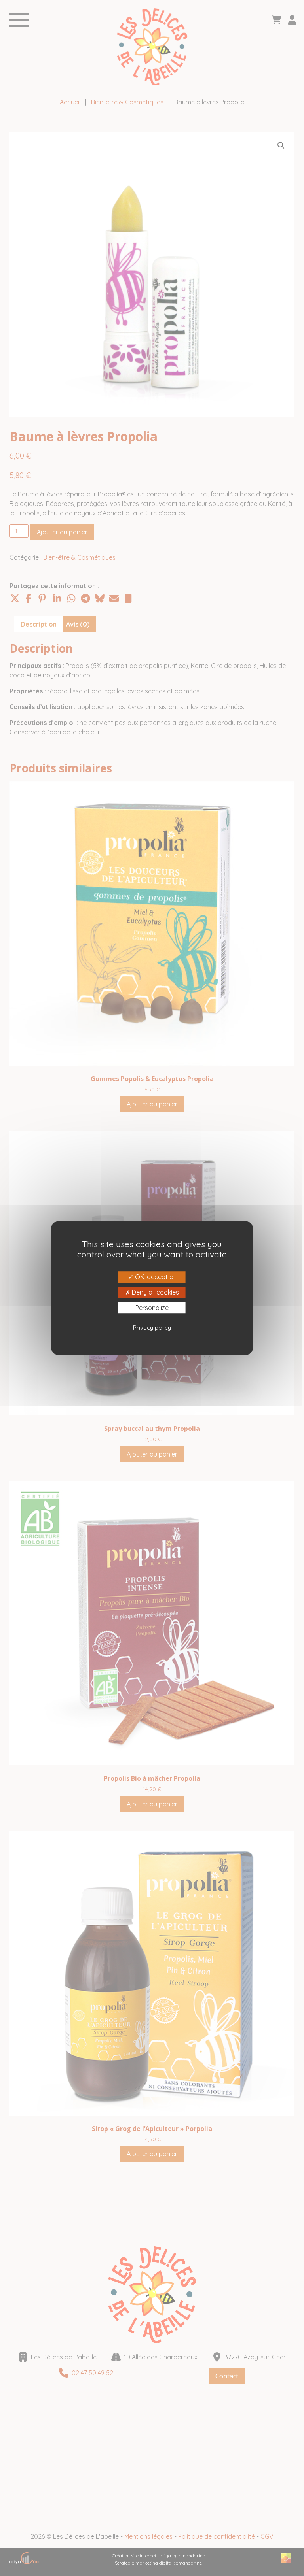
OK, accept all (155, 1277)
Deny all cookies (155, 1292)
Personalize (152, 1308)
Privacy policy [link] (152, 1328)
